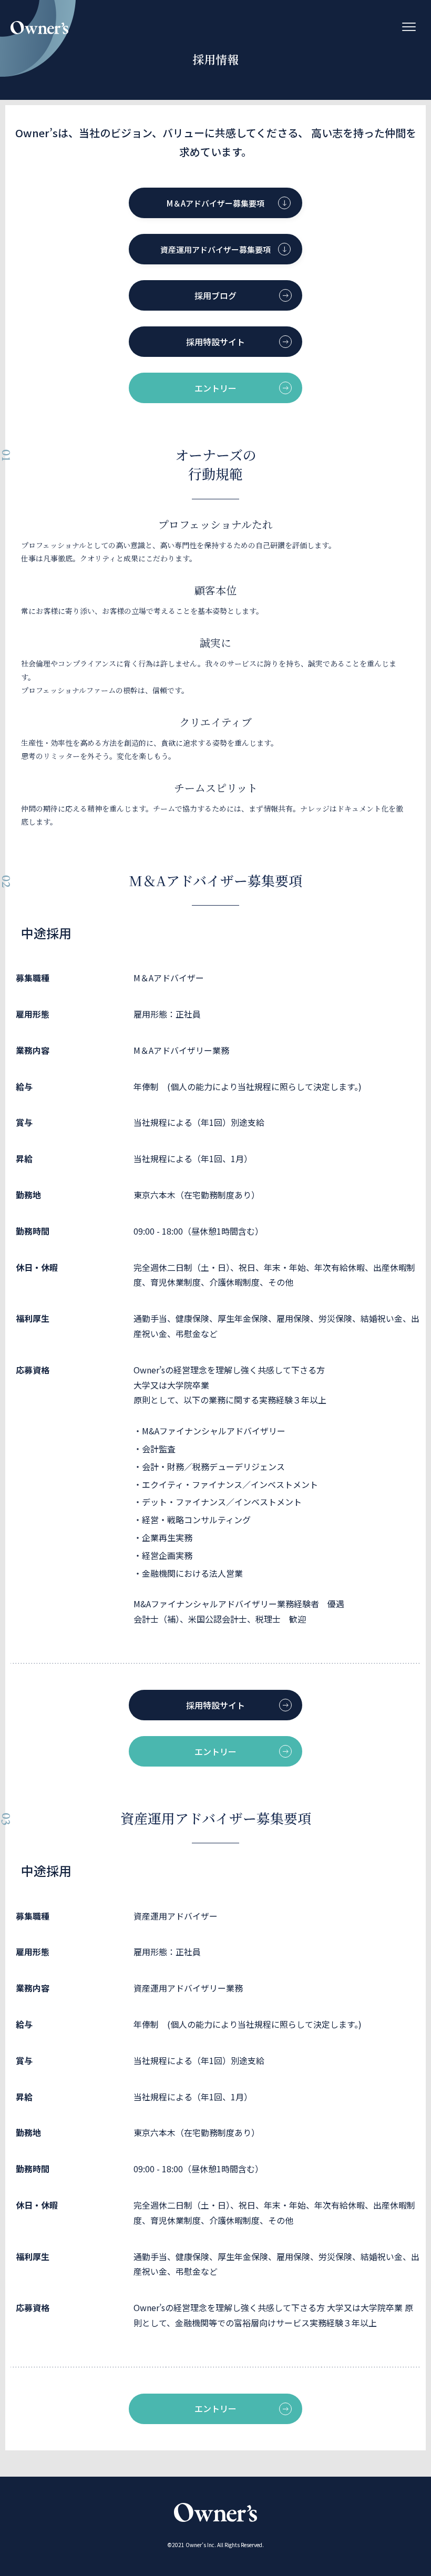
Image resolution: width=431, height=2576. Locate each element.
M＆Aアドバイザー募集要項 (215, 203)
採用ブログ (215, 295)
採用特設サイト (215, 342)
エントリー (215, 388)
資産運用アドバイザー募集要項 (215, 249)
